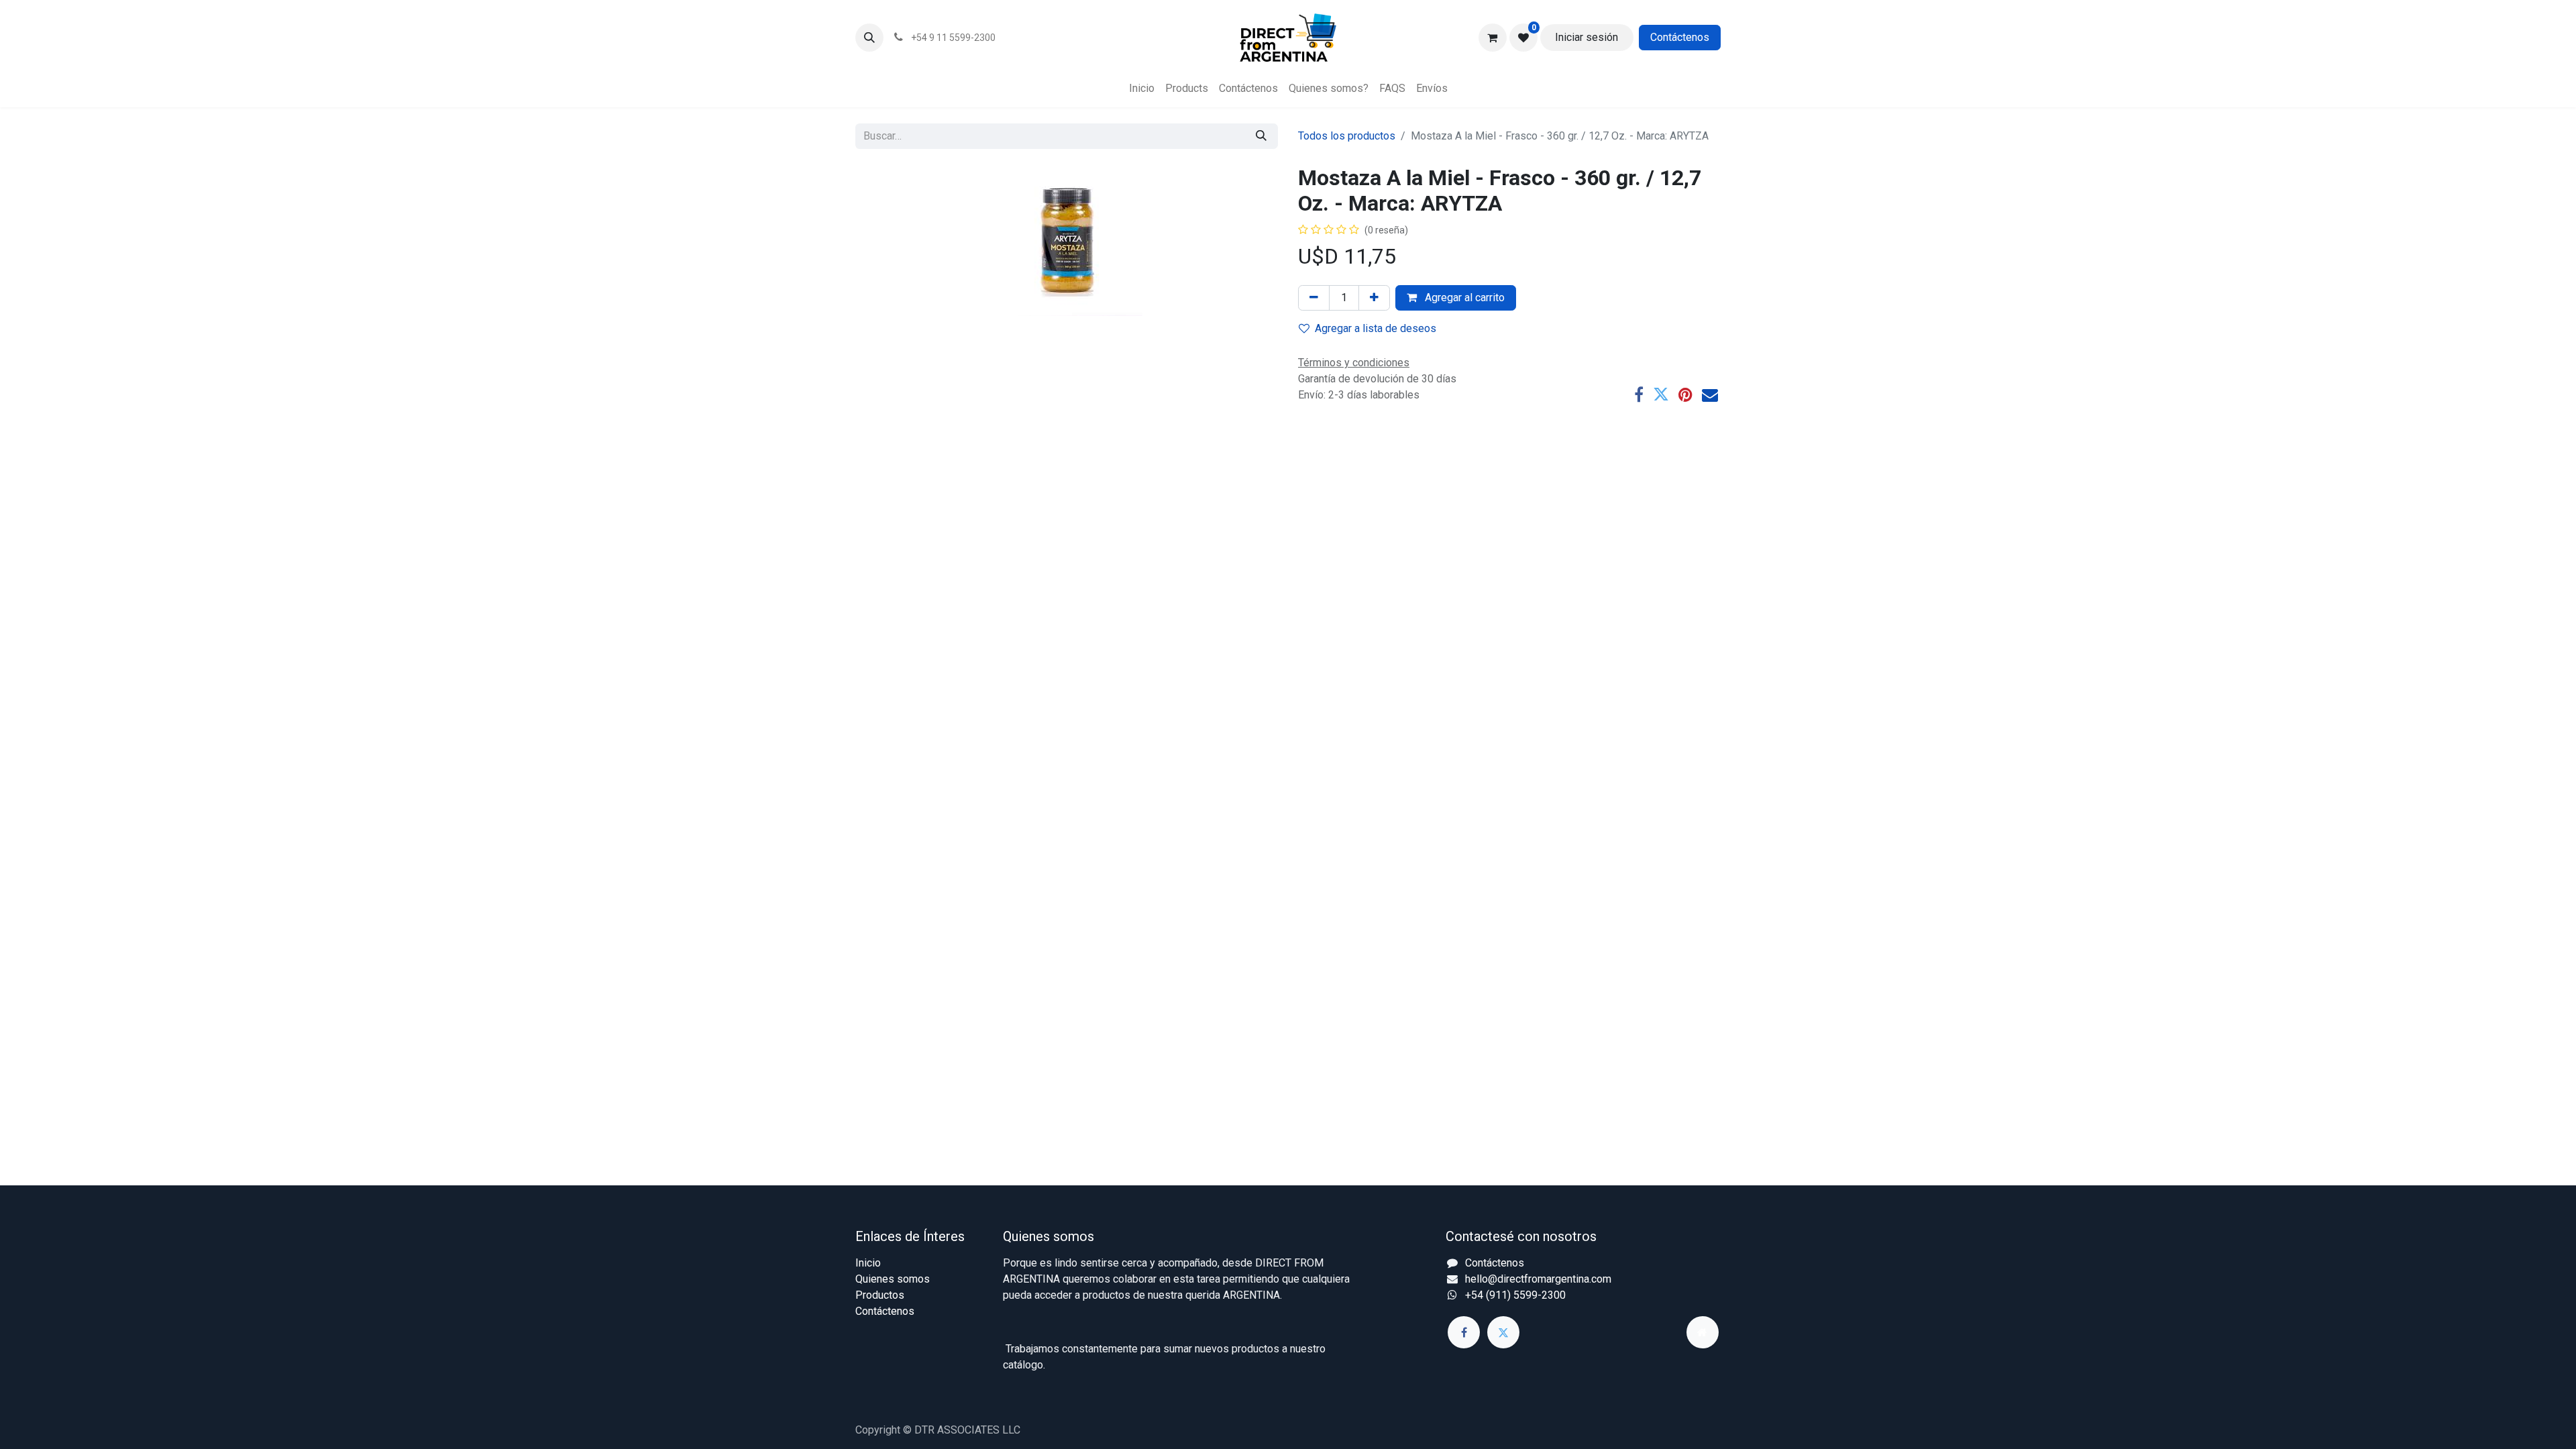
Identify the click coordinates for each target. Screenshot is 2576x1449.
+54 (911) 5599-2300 (1515, 1295)
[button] (869, 38)
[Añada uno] (1374, 298)
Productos (880, 1295)
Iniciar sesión (1587, 37)
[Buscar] (1261, 136)
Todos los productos (1347, 136)
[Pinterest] (1685, 394)
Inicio (868, 1263)
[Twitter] (1661, 394)
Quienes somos (893, 1279)
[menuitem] (1142, 89)
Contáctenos (1680, 37)
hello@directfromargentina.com (1538, 1279)
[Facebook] (1639, 394)
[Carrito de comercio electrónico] (1493, 38)
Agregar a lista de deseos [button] (1376, 328)
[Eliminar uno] (1314, 298)
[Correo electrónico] (1710, 394)
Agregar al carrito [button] (1463, 298)
